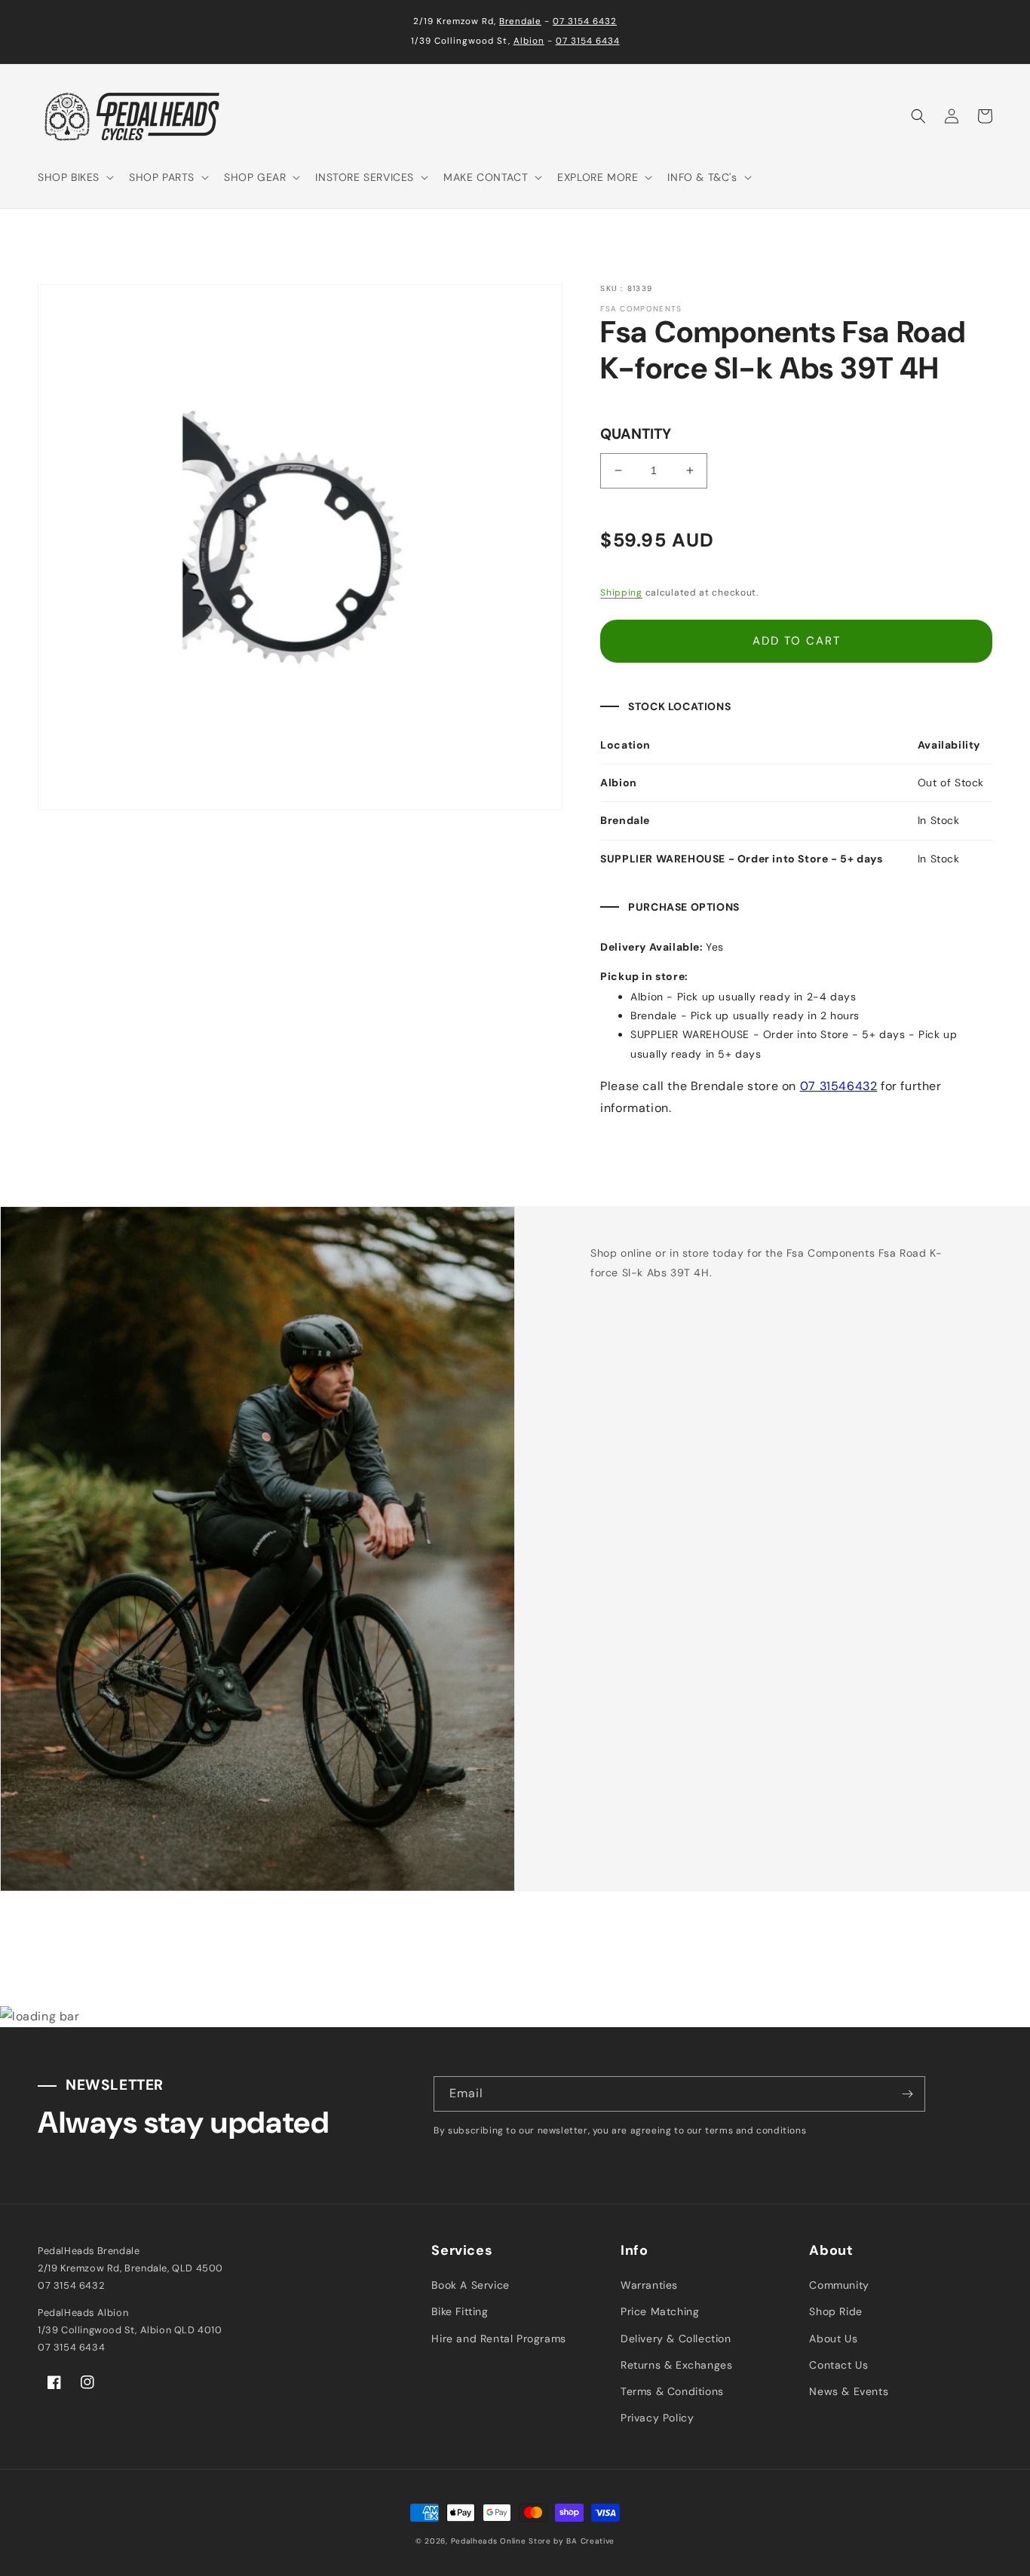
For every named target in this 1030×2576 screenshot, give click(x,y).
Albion (529, 41)
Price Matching (660, 2311)
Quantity (636, 434)
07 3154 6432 (585, 21)
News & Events (849, 2391)
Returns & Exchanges (676, 2365)
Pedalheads (476, 2541)
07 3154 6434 (588, 41)
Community (839, 2285)
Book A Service (470, 2285)
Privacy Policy (657, 2418)
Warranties (649, 2285)
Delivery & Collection (676, 2339)
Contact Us (838, 2365)
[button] (74, 177)
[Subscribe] (908, 2094)
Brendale (520, 21)
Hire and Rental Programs (498, 2339)
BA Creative (590, 2541)
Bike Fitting (460, 2311)
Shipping (621, 593)
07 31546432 (839, 1086)
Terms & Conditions (672, 2391)
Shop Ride (835, 2311)
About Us (833, 2339)
